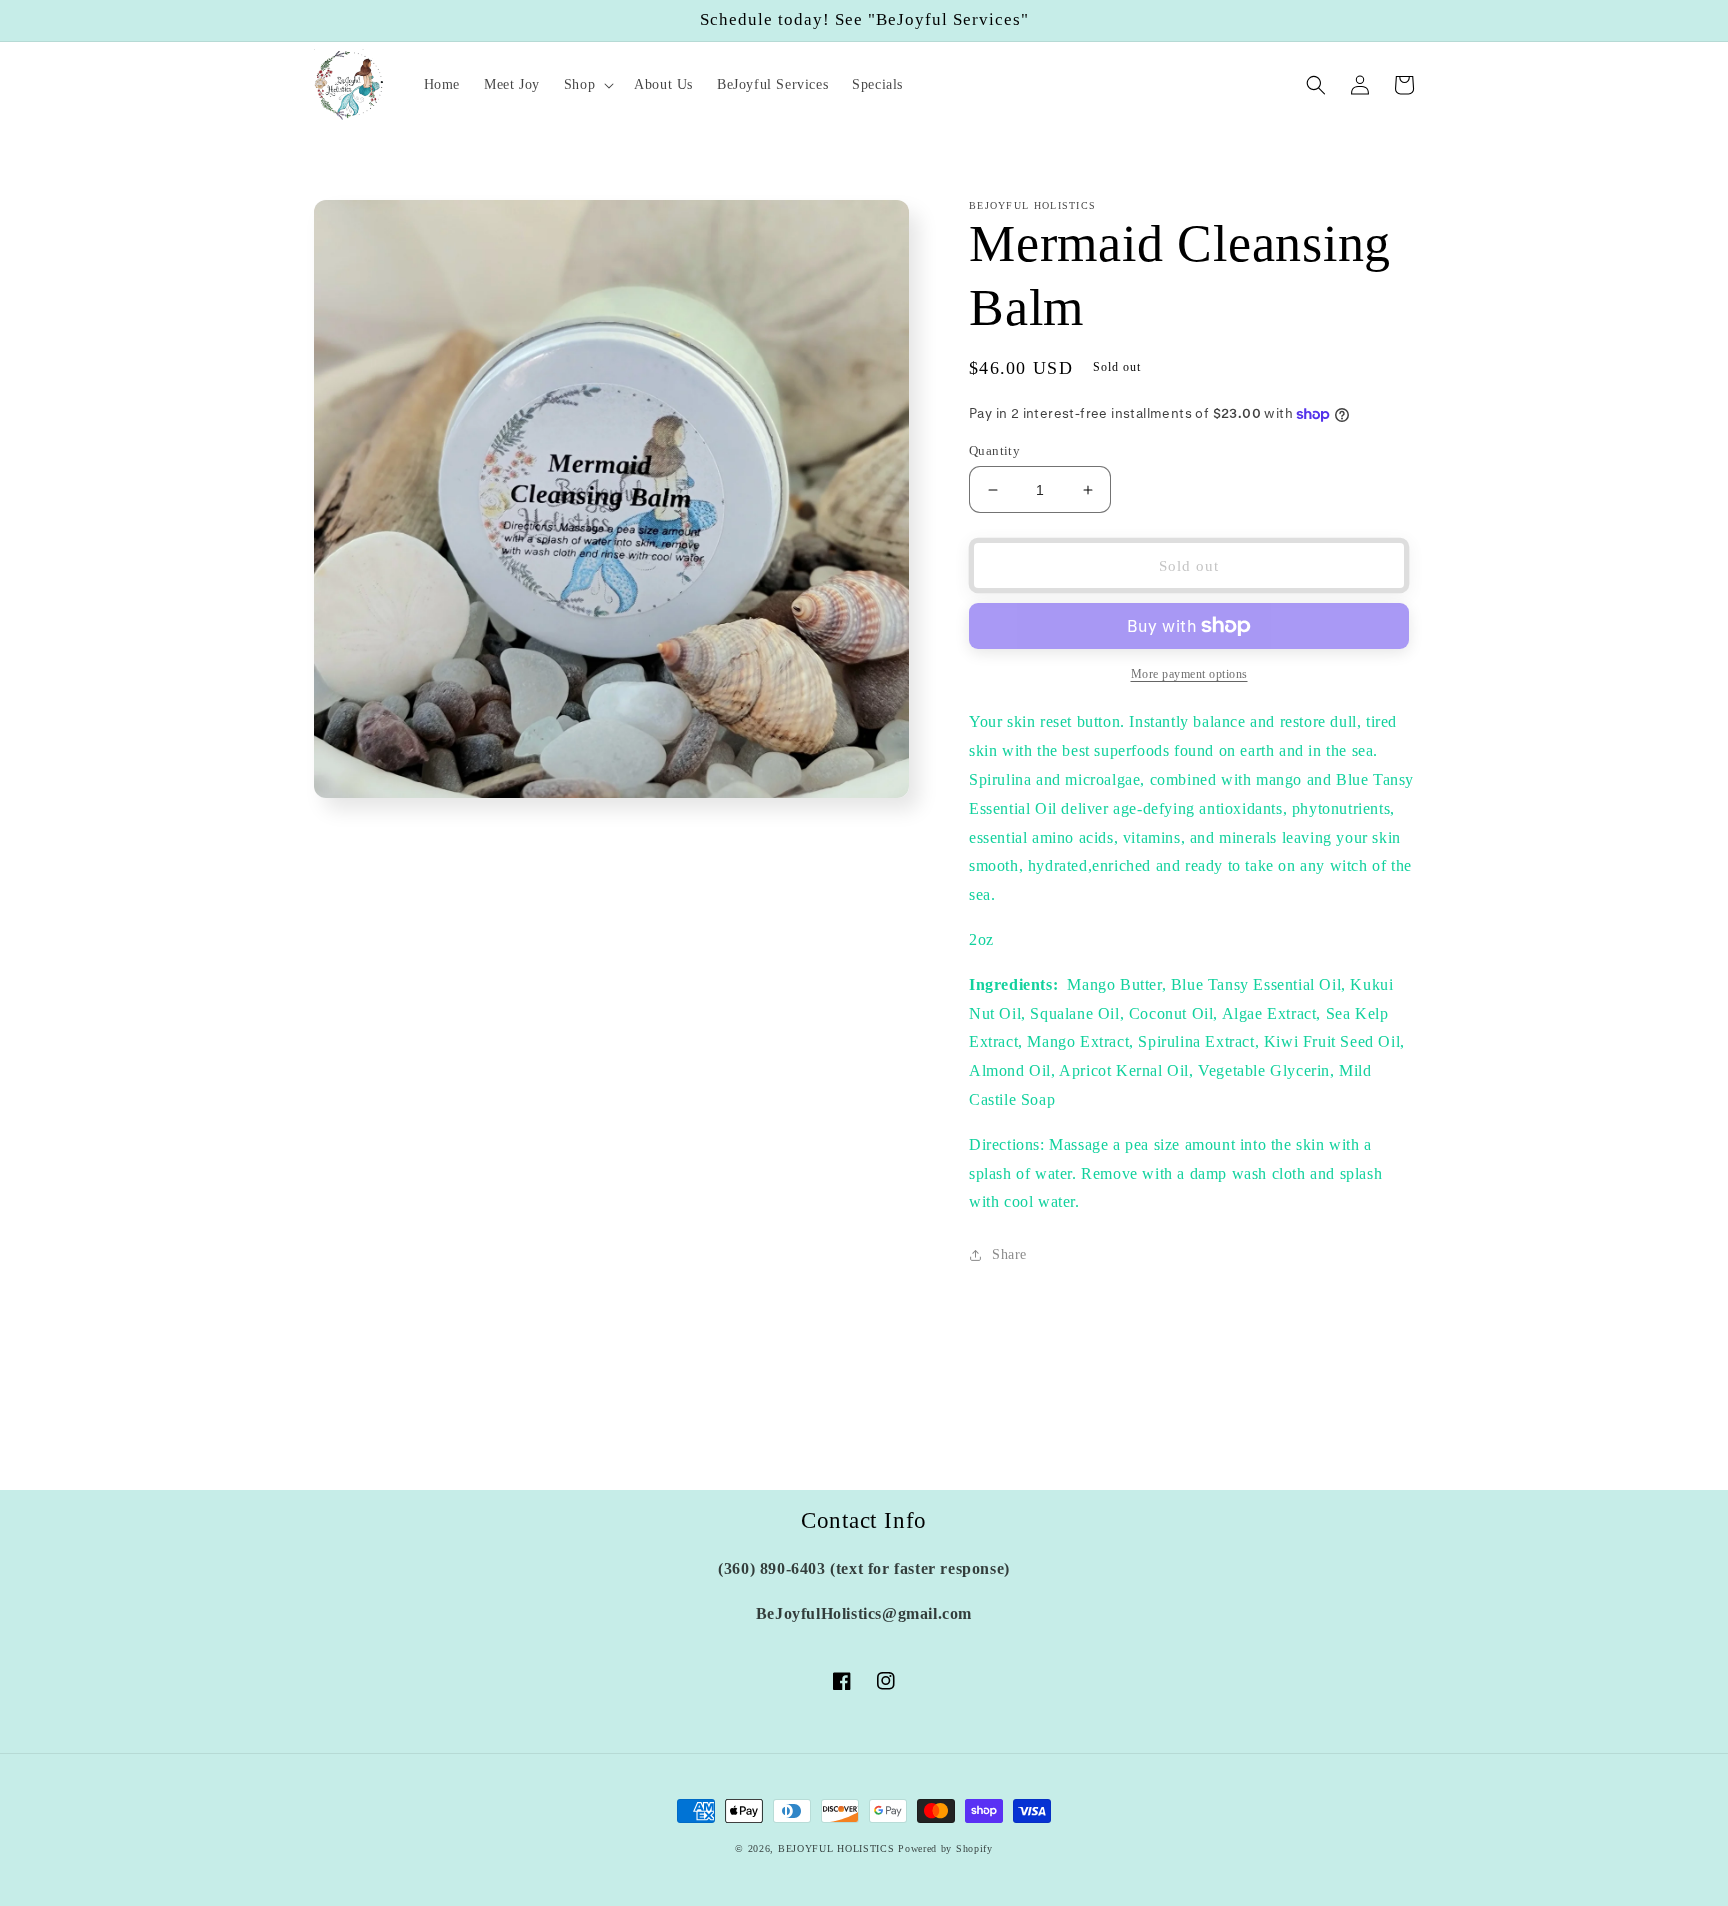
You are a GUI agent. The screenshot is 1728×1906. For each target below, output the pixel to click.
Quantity (994, 450)
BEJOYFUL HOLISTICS (836, 1848)
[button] (587, 85)
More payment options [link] (1189, 674)
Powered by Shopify (945, 1848)
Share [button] (1009, 1254)
